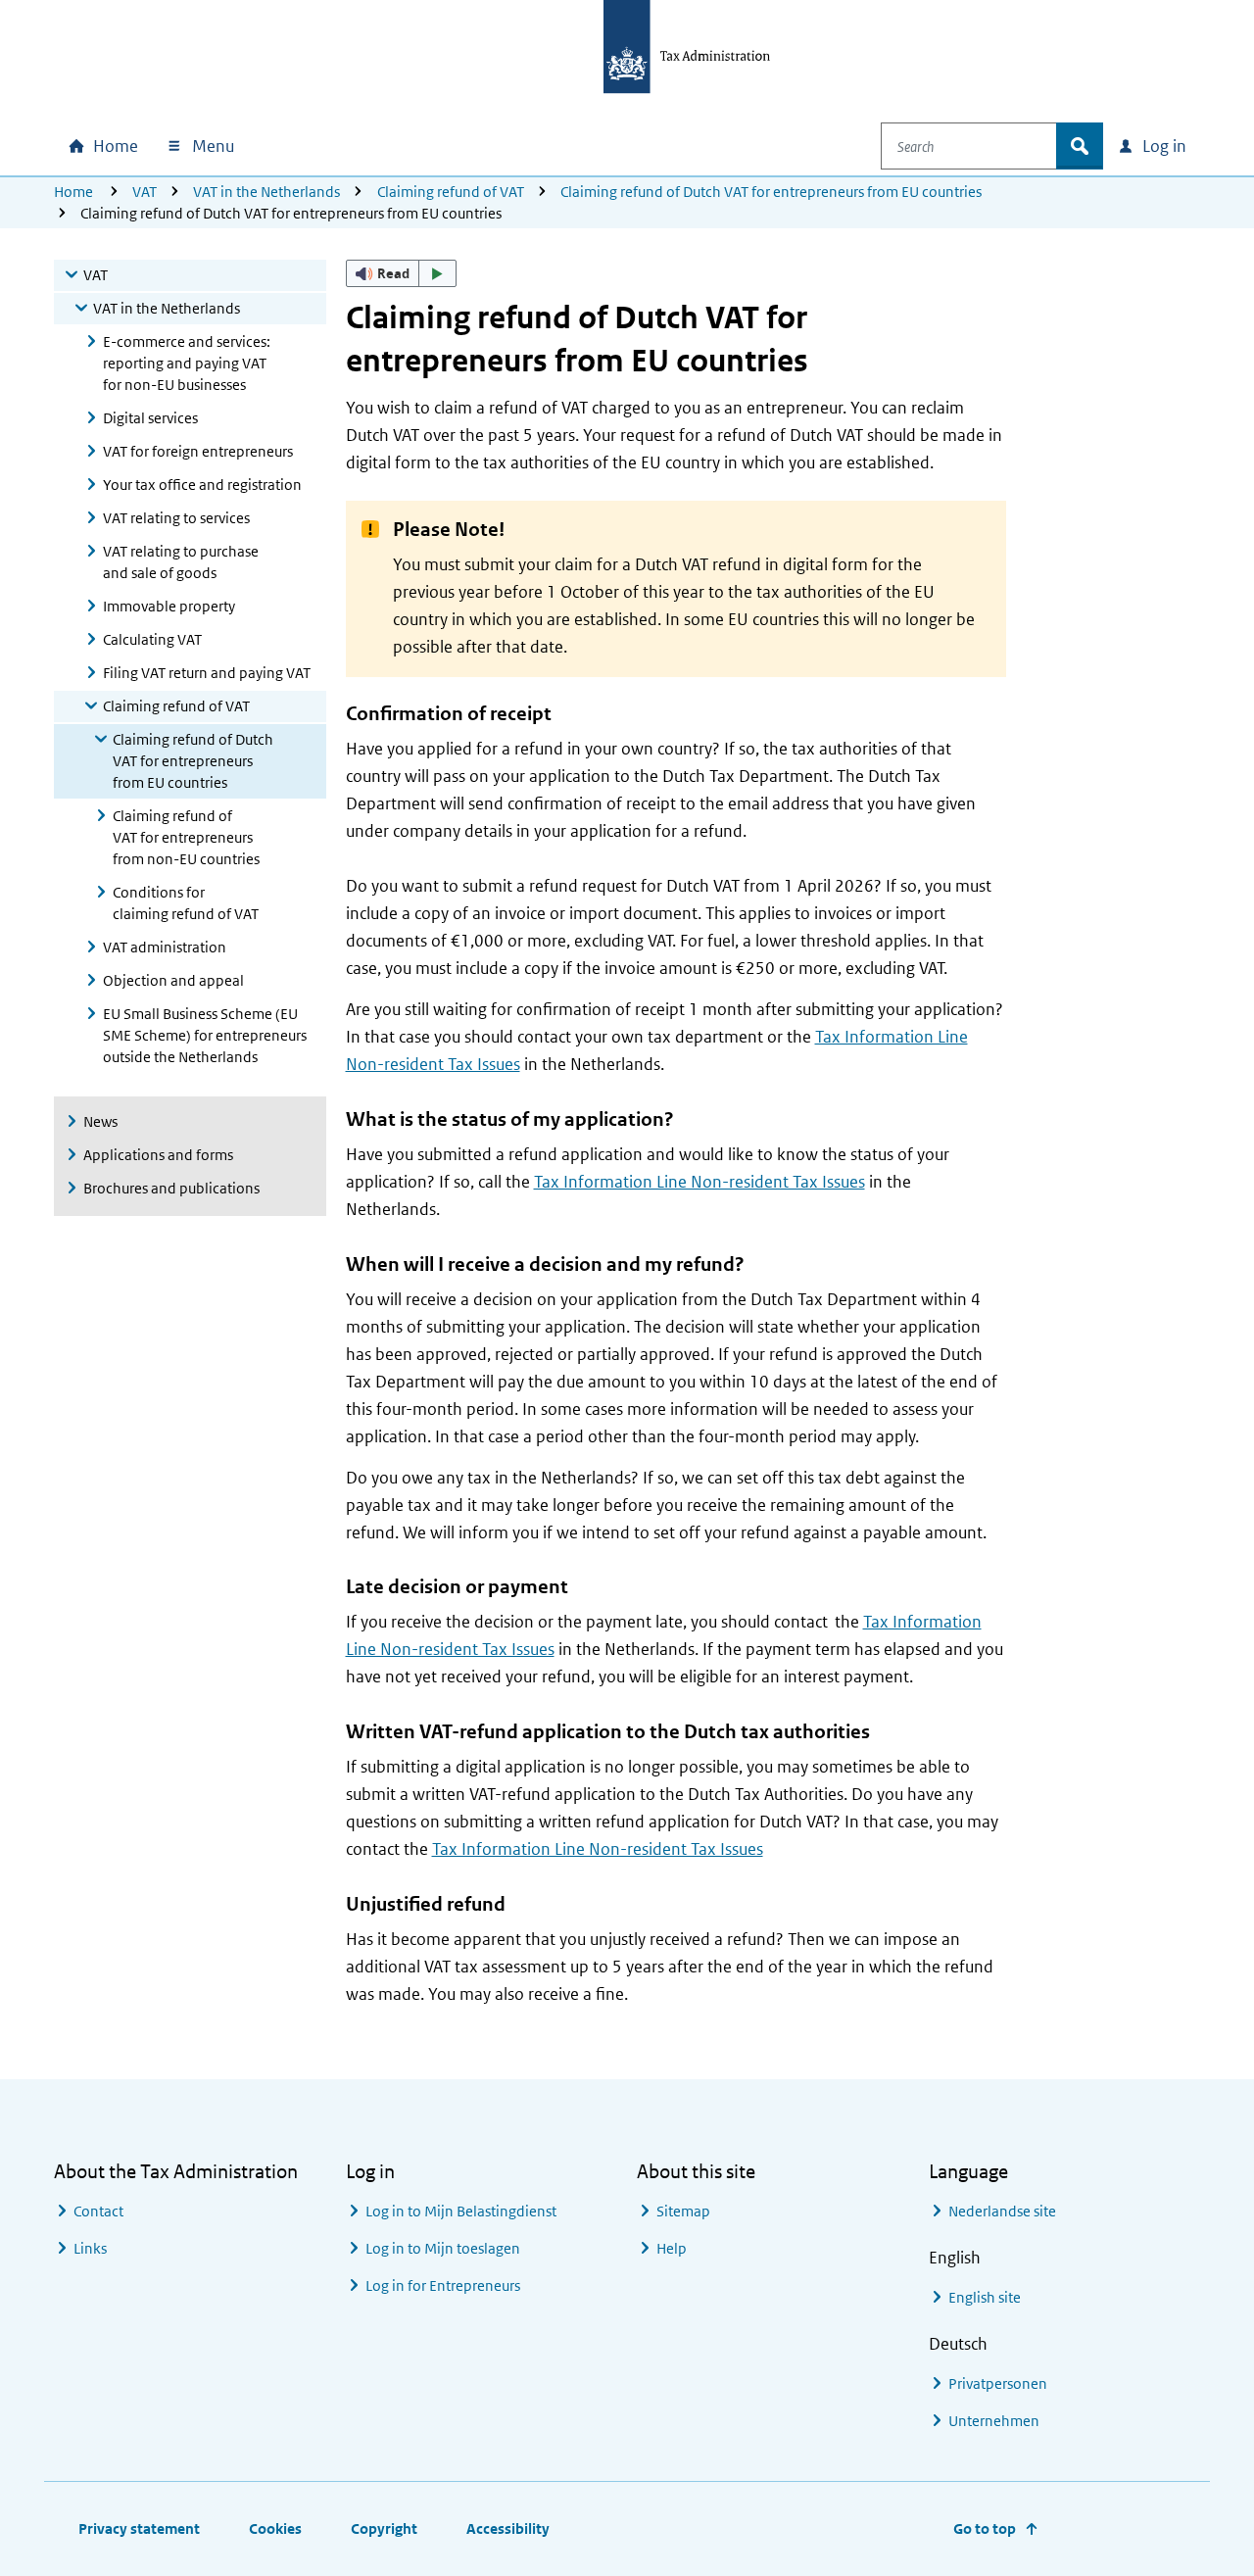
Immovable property (169, 606)
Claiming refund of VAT (451, 192)
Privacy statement (139, 2528)
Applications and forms (158, 1155)
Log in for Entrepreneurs (443, 2285)
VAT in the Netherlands (266, 192)
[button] (402, 273)
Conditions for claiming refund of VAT (186, 903)
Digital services (150, 418)
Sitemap (683, 2211)
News (100, 1121)
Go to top (985, 2528)
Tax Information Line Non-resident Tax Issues (699, 1182)
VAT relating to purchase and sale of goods (181, 562)
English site (985, 2297)
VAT (145, 192)
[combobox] (969, 146)
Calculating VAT (152, 639)
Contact (98, 2211)
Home (73, 192)
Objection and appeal (173, 980)
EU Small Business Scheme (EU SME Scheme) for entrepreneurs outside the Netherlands (205, 1035)
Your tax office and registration (202, 485)
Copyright (384, 2528)
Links (90, 2248)
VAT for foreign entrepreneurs (198, 451)
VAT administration (165, 947)
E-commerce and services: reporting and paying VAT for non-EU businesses (187, 363)
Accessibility (508, 2528)
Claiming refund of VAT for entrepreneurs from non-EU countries (186, 837)
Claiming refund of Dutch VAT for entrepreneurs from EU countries (771, 192)
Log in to (461, 2211)
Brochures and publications (171, 1188)
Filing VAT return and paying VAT (207, 673)
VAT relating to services (176, 518)
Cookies (275, 2528)
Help (672, 2248)
